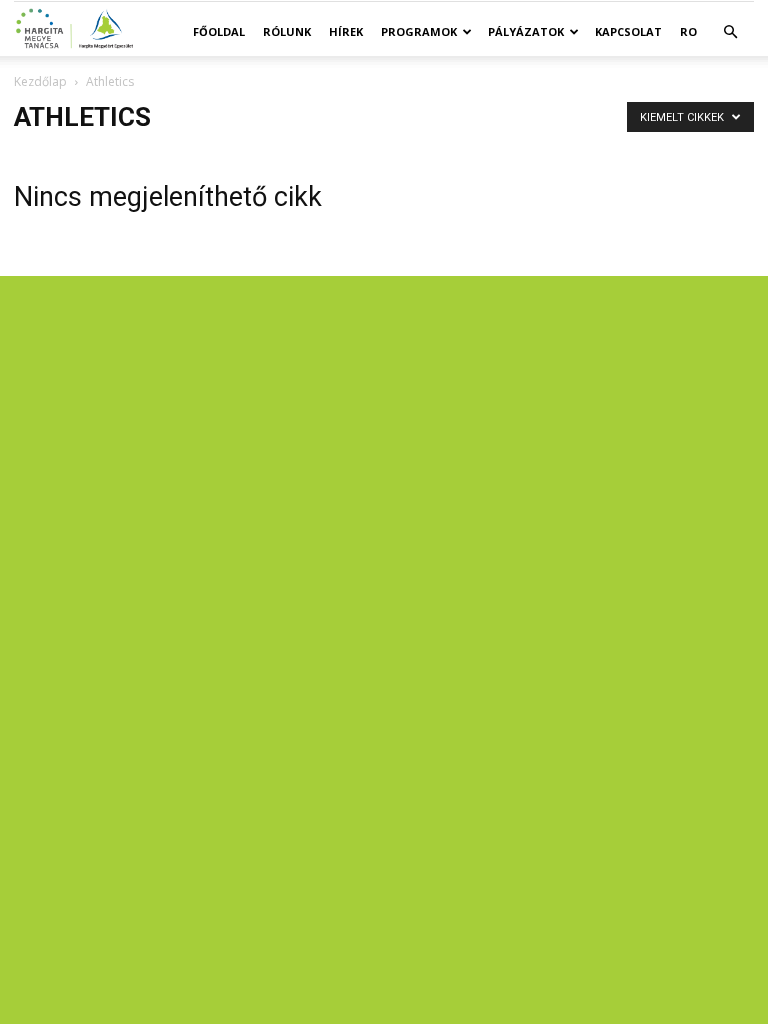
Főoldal (219, 31)
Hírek (346, 31)
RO (688, 31)
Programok (419, 31)
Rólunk (287, 31)
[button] (730, 32)
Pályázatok (526, 31)
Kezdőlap (40, 81)
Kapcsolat (628, 31)
